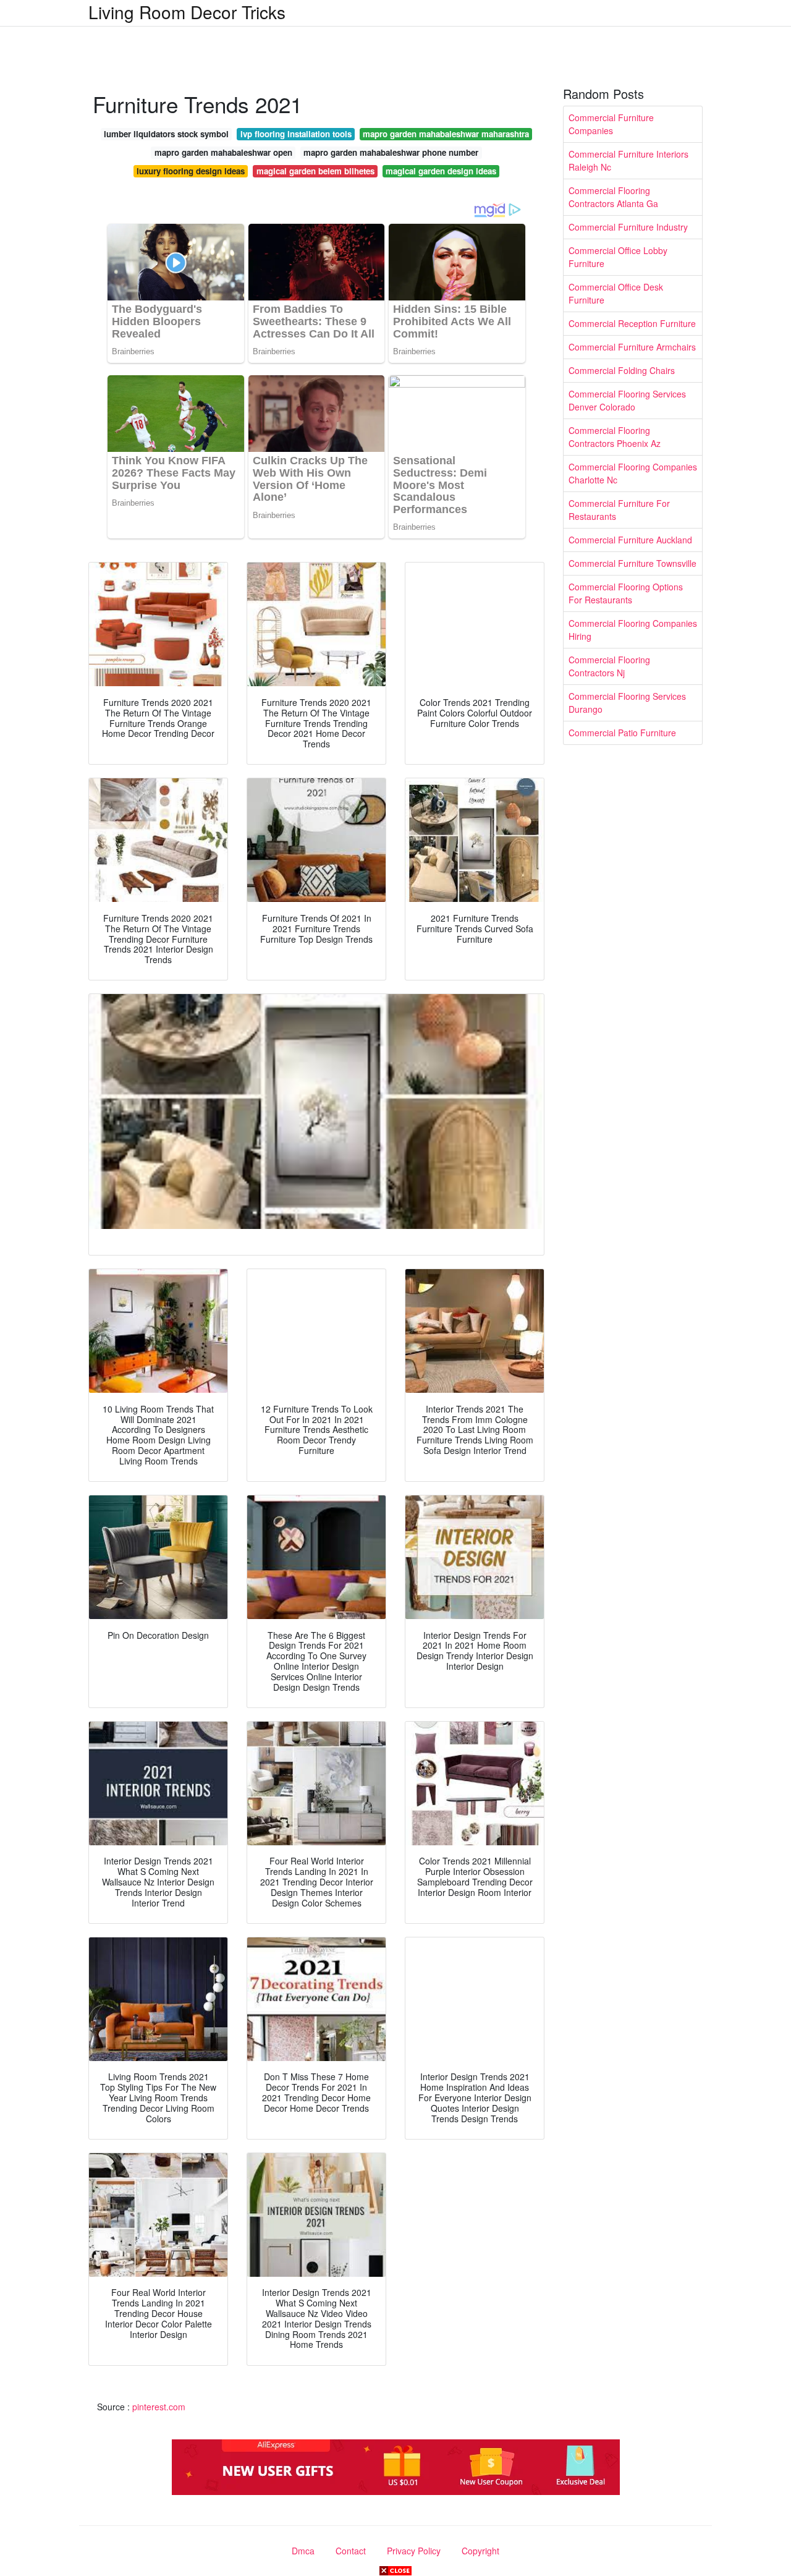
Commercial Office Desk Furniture (616, 293)
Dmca (303, 2551)
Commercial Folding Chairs (622, 370)
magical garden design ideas (441, 171)
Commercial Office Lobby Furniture (618, 257)
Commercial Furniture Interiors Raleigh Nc (628, 160)
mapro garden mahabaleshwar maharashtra (446, 134)
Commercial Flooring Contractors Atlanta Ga (613, 197)
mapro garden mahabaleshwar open (223, 152)
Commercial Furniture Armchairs (632, 347)
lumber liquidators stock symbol (166, 134)
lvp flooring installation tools (296, 134)
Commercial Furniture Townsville (632, 563)
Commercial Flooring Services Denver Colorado (627, 400)
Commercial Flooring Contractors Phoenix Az (615, 437)
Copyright (480, 2551)
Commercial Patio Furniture (622, 733)
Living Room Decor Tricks (187, 12)
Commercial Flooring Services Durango (627, 703)
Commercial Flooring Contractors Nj (609, 666)
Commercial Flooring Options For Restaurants (626, 593)
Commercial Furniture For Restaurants (619, 510)
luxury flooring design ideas (191, 171)
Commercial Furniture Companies (611, 124)
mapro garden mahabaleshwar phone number (391, 152)
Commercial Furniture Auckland (630, 540)
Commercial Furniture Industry (628, 227)
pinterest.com (159, 2407)
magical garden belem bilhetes (315, 171)
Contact (351, 2551)
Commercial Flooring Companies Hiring (633, 630)
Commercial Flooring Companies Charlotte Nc (633, 473)
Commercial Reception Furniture (632, 323)
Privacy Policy (414, 2551)
